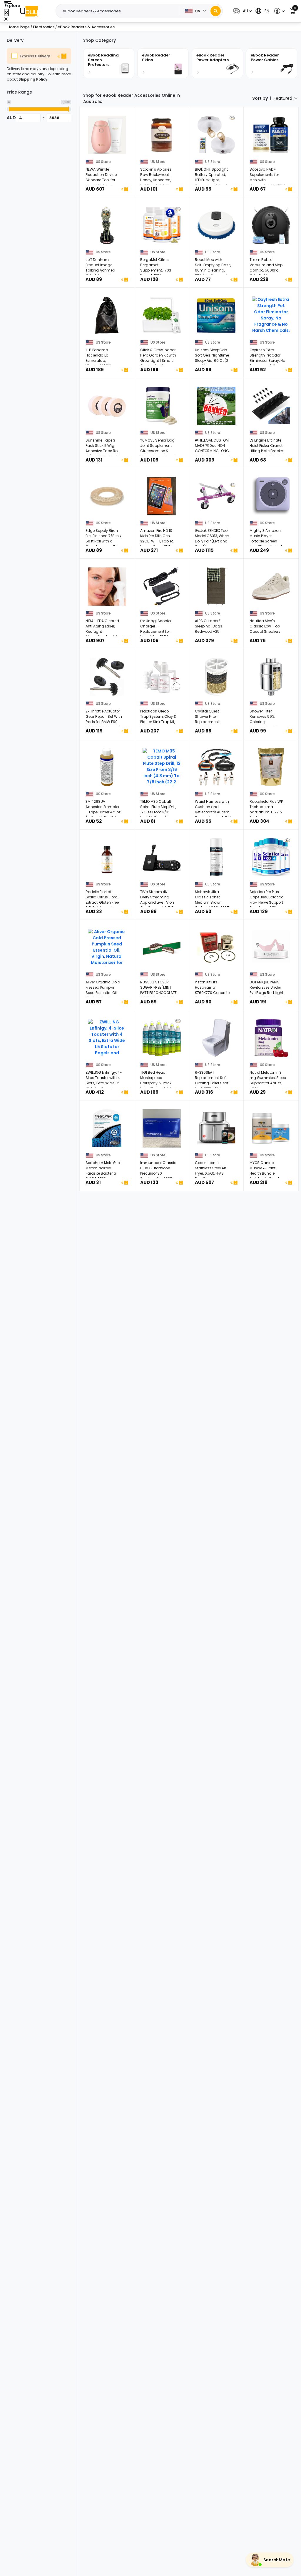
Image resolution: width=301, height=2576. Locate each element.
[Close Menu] (7, 13)
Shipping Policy (33, 79)
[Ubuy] (29, 11)
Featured (283, 98)
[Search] (216, 11)
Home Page (19, 27)
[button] (242, 11)
